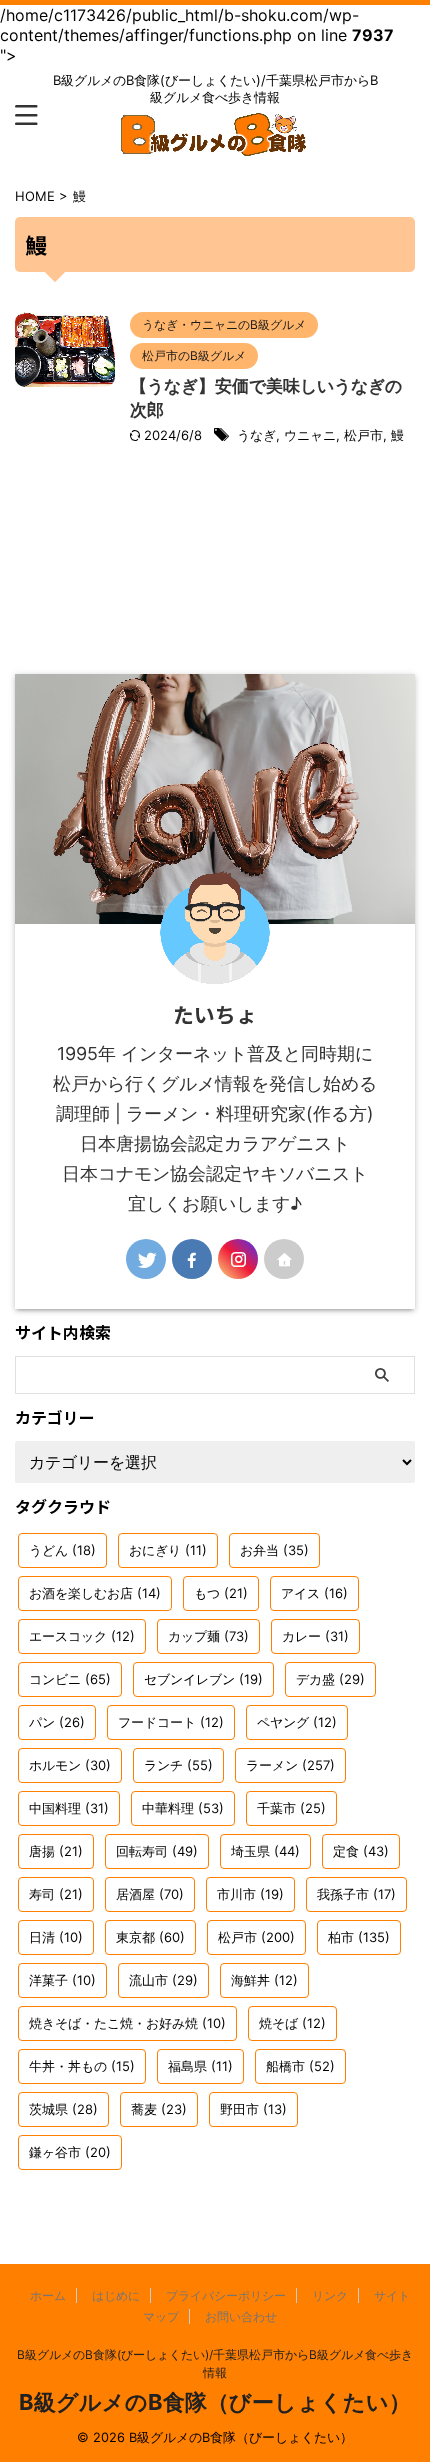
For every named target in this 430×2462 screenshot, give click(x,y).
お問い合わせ (241, 2316)
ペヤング (297, 1722)
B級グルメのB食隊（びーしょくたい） (215, 2402)
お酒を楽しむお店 (95, 1593)
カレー (315, 1636)
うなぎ (256, 435)
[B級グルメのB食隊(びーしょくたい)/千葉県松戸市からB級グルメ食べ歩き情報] (215, 142)
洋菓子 (62, 1980)
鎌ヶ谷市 (70, 2152)
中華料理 (183, 1808)
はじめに (116, 2295)
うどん (62, 1550)
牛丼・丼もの (82, 2066)
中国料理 (69, 1808)
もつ (221, 1593)
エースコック (82, 1636)
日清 (56, 1937)
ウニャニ (310, 435)
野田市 (253, 2109)
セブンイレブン (203, 1679)
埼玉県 (265, 1851)
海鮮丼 (264, 1980)
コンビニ (70, 1679)
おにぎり (168, 1550)
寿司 (56, 1894)
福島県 (200, 2066)
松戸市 (363, 435)
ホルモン (70, 1765)
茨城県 (63, 2109)
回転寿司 (157, 1851)
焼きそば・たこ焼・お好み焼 (127, 2023)
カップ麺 (208, 1636)
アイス (314, 1593)
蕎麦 (159, 2109)
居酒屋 (150, 1894)
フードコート (171, 1722)
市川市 (250, 1894)
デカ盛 (330, 1679)
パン (57, 1722)
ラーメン (290, 1765)
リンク (330, 2295)
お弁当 (274, 1550)
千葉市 (291, 1808)
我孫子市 (356, 1894)
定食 (361, 1851)
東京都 (150, 1937)
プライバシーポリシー (226, 2295)
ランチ (178, 1765)
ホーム (48, 2295)
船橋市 (300, 2066)
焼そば (292, 2023)
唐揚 (56, 1851)
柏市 (359, 1937)
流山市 (163, 1980)
